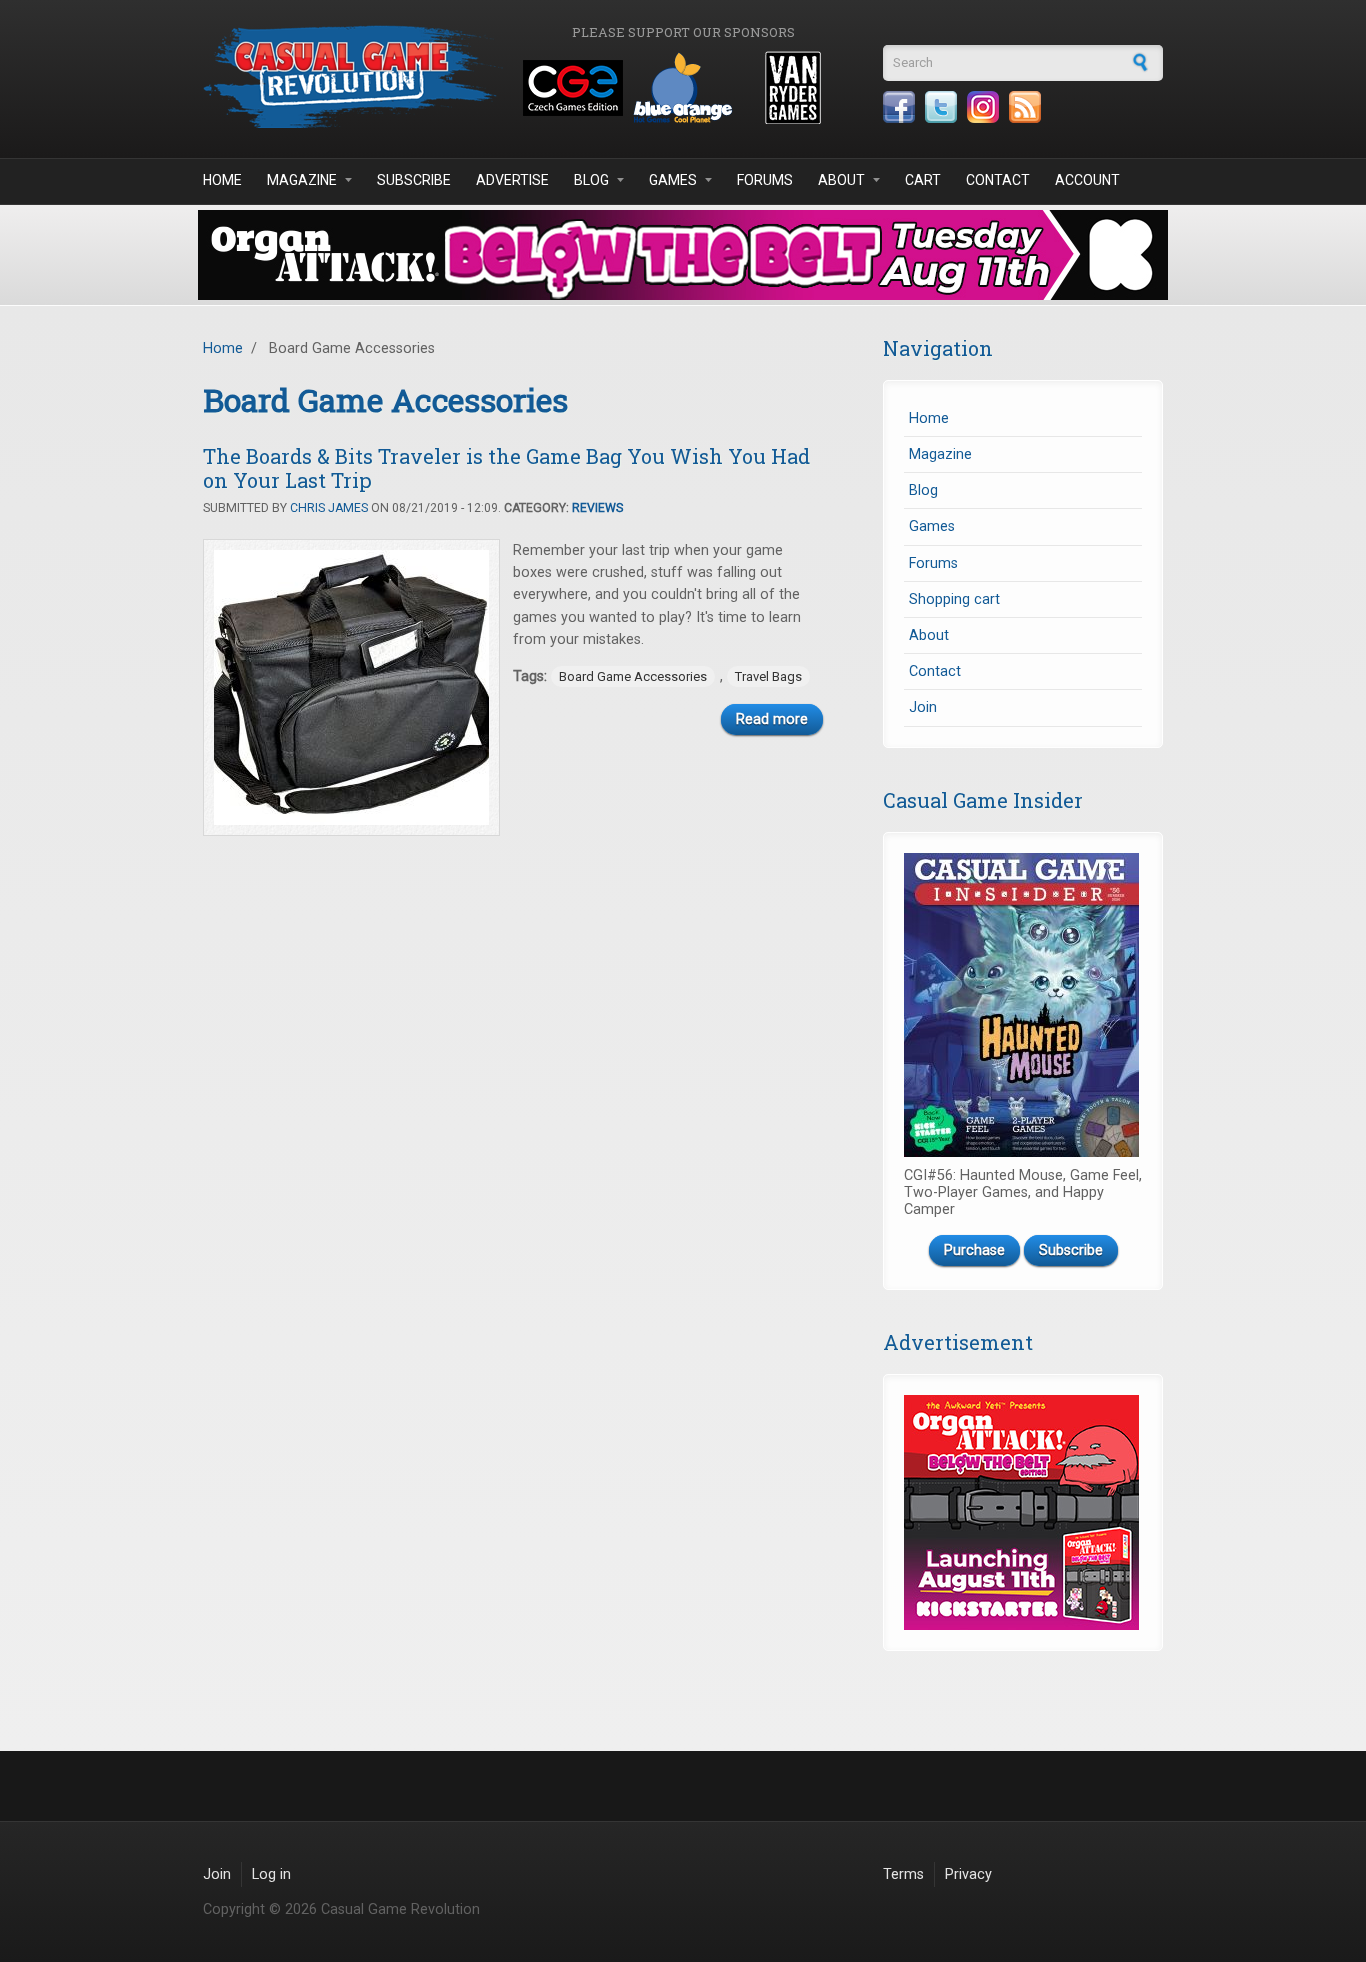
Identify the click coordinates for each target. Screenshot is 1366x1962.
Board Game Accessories (633, 676)
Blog (591, 180)
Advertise (512, 180)
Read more (772, 719)
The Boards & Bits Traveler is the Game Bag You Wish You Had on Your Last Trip (506, 468)
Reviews (597, 508)
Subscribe (414, 180)
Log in (271, 1874)
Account (1087, 180)
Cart (923, 180)
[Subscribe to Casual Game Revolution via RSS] (1025, 107)
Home (222, 180)
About (841, 180)
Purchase (974, 1250)
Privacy (968, 1874)
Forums (765, 180)
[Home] (353, 76)
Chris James (329, 508)
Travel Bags (768, 676)
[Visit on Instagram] (983, 107)
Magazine (302, 180)
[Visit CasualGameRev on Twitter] (941, 107)
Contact (998, 180)
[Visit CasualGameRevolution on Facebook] (899, 107)
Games (673, 180)
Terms (903, 1874)
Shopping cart (954, 599)
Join (923, 707)
